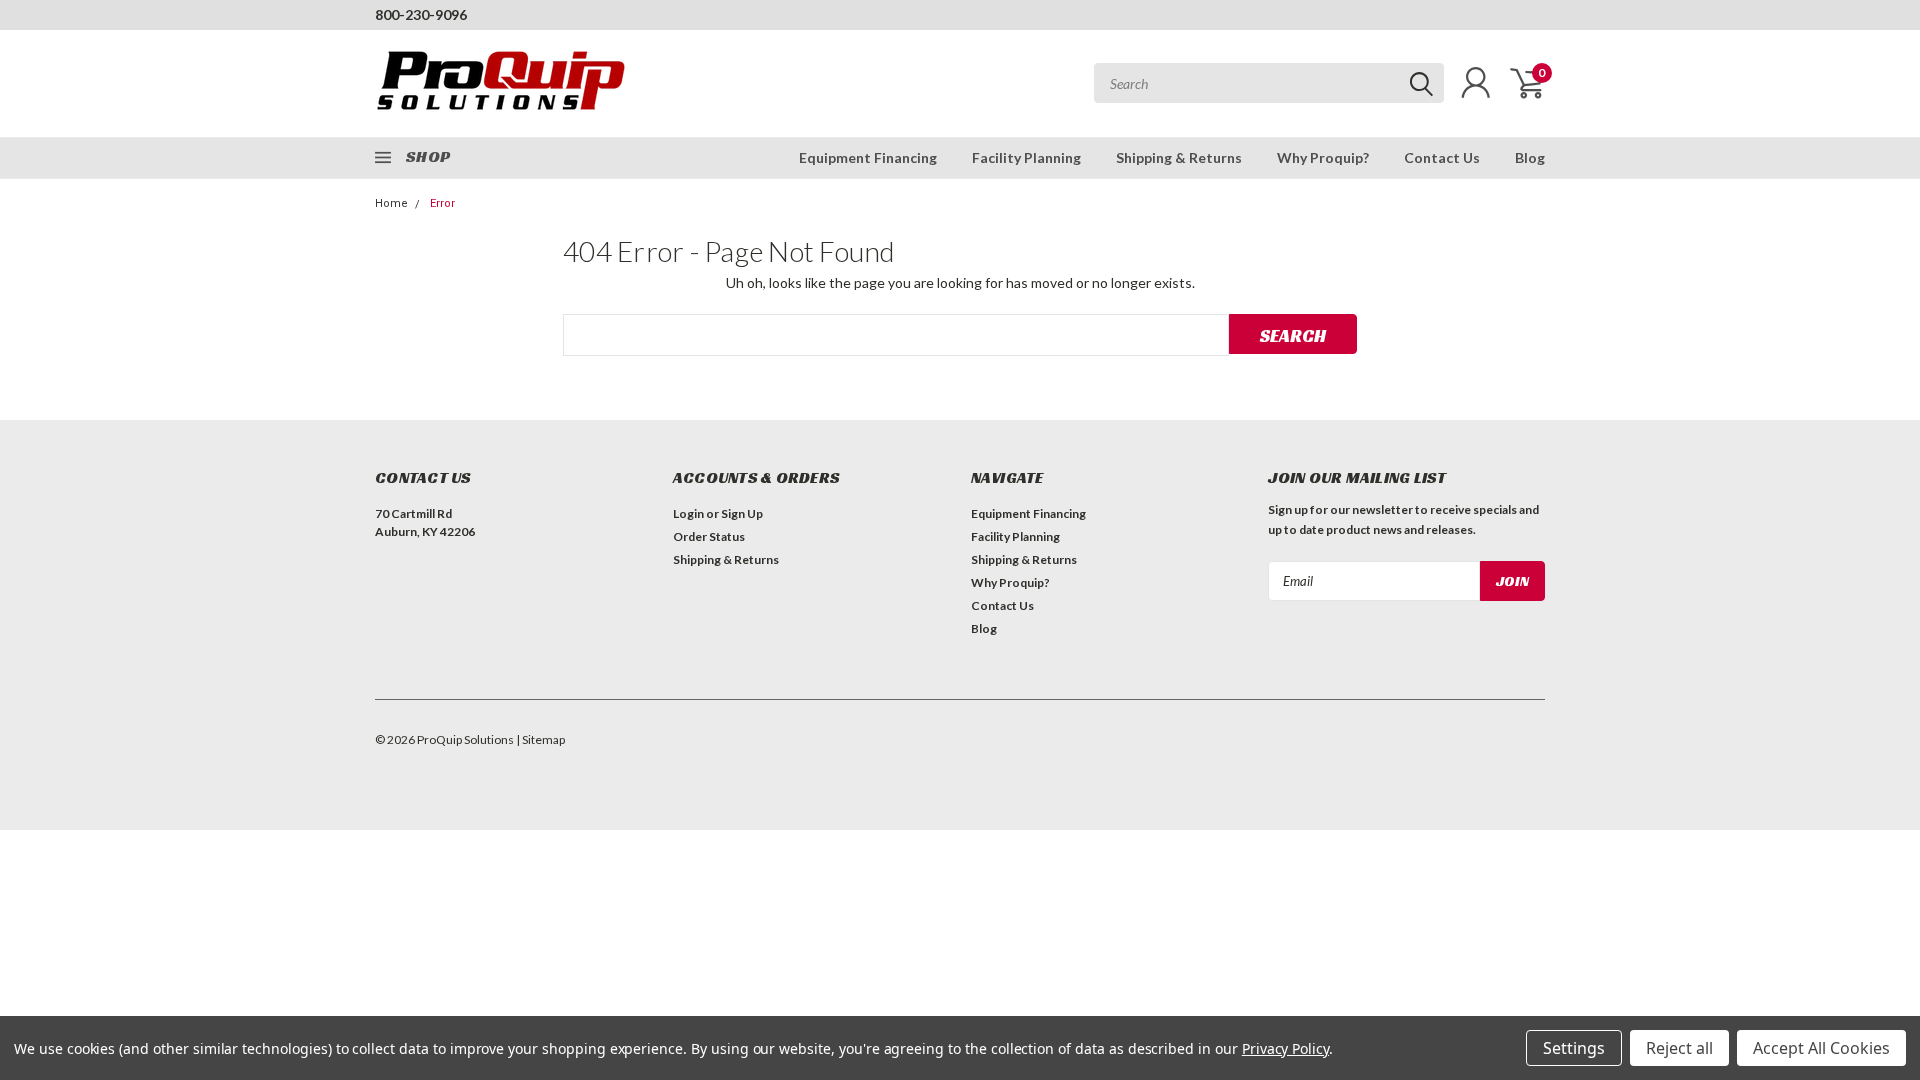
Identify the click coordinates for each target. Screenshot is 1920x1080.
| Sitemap (540, 739)
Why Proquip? (1323, 157)
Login (688, 513)
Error (442, 203)
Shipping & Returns (1179, 157)
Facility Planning (1026, 157)
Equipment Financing (868, 157)
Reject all (1679, 1048)
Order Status (709, 536)
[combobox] (1269, 83)
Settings (1574, 1048)
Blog (1530, 157)
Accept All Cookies (1821, 1048)
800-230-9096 (421, 14)
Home (391, 203)
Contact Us (1442, 157)
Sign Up (742, 513)
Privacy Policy (1285, 1048)
